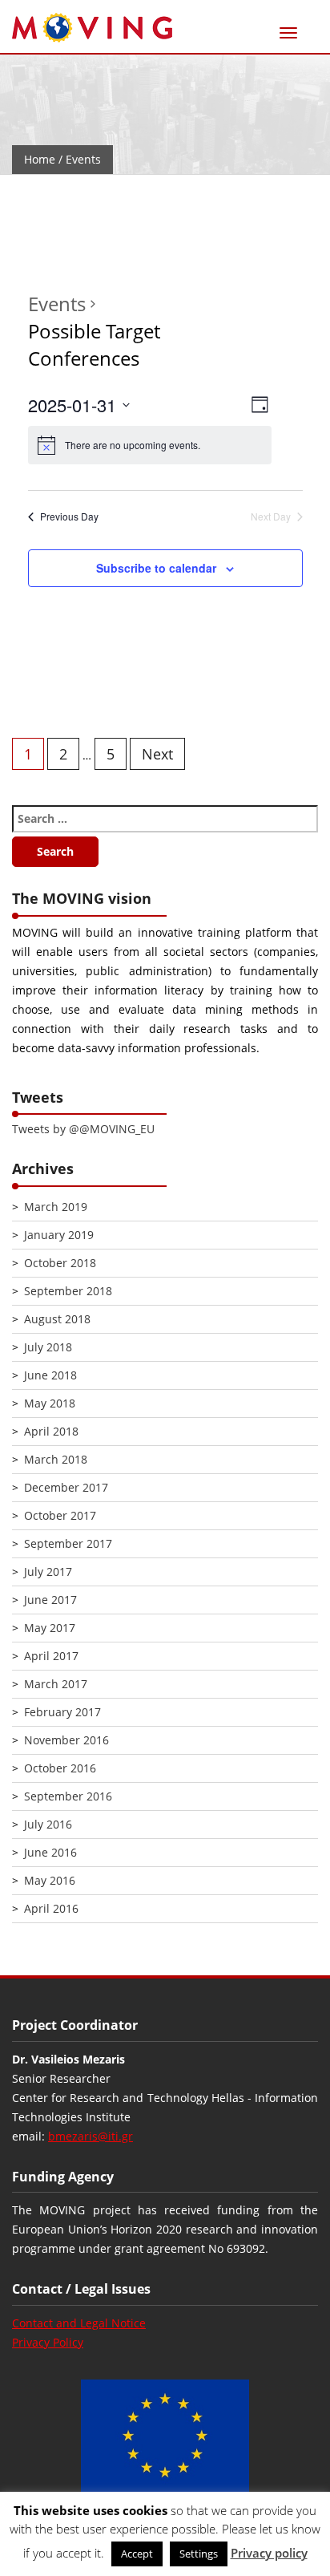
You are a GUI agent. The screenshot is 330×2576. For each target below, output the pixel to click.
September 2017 (68, 1543)
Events (57, 304)
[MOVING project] (92, 28)
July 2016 (48, 1824)
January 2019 (59, 1235)
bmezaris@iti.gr (91, 2136)
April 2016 (51, 1908)
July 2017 (48, 1572)
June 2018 (50, 1375)
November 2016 (66, 1740)
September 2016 (68, 1796)
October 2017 (60, 1515)
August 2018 (57, 1319)
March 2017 (56, 1684)
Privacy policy (269, 2553)
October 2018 (60, 1263)
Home (40, 159)
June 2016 (50, 1852)
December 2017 (66, 1487)
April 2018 (51, 1431)
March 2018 (56, 1459)
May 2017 (50, 1628)
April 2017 (51, 1656)
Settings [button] (199, 2554)
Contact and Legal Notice (79, 2323)
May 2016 (50, 1880)
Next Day (271, 516)
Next (157, 754)
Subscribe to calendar (156, 568)
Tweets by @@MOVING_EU (83, 1129)
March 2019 (56, 1207)
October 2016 (60, 1768)
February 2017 (62, 1712)
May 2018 (50, 1403)
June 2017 (50, 1600)
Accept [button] (137, 2554)
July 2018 (48, 1347)
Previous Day (69, 516)
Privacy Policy (48, 2342)
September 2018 (68, 1291)
